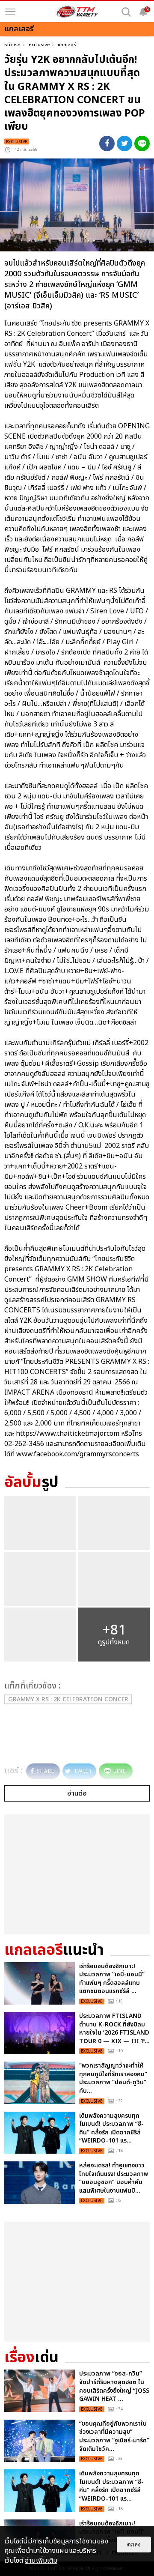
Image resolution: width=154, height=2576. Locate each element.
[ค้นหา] (126, 12)
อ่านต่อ (77, 1793)
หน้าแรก (12, 45)
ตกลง (134, 2545)
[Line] (142, 143)
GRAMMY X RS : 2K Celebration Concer (68, 1699)
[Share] (107, 143)
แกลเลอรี (67, 45)
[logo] (77, 12)
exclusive (39, 45)
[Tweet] (124, 143)
